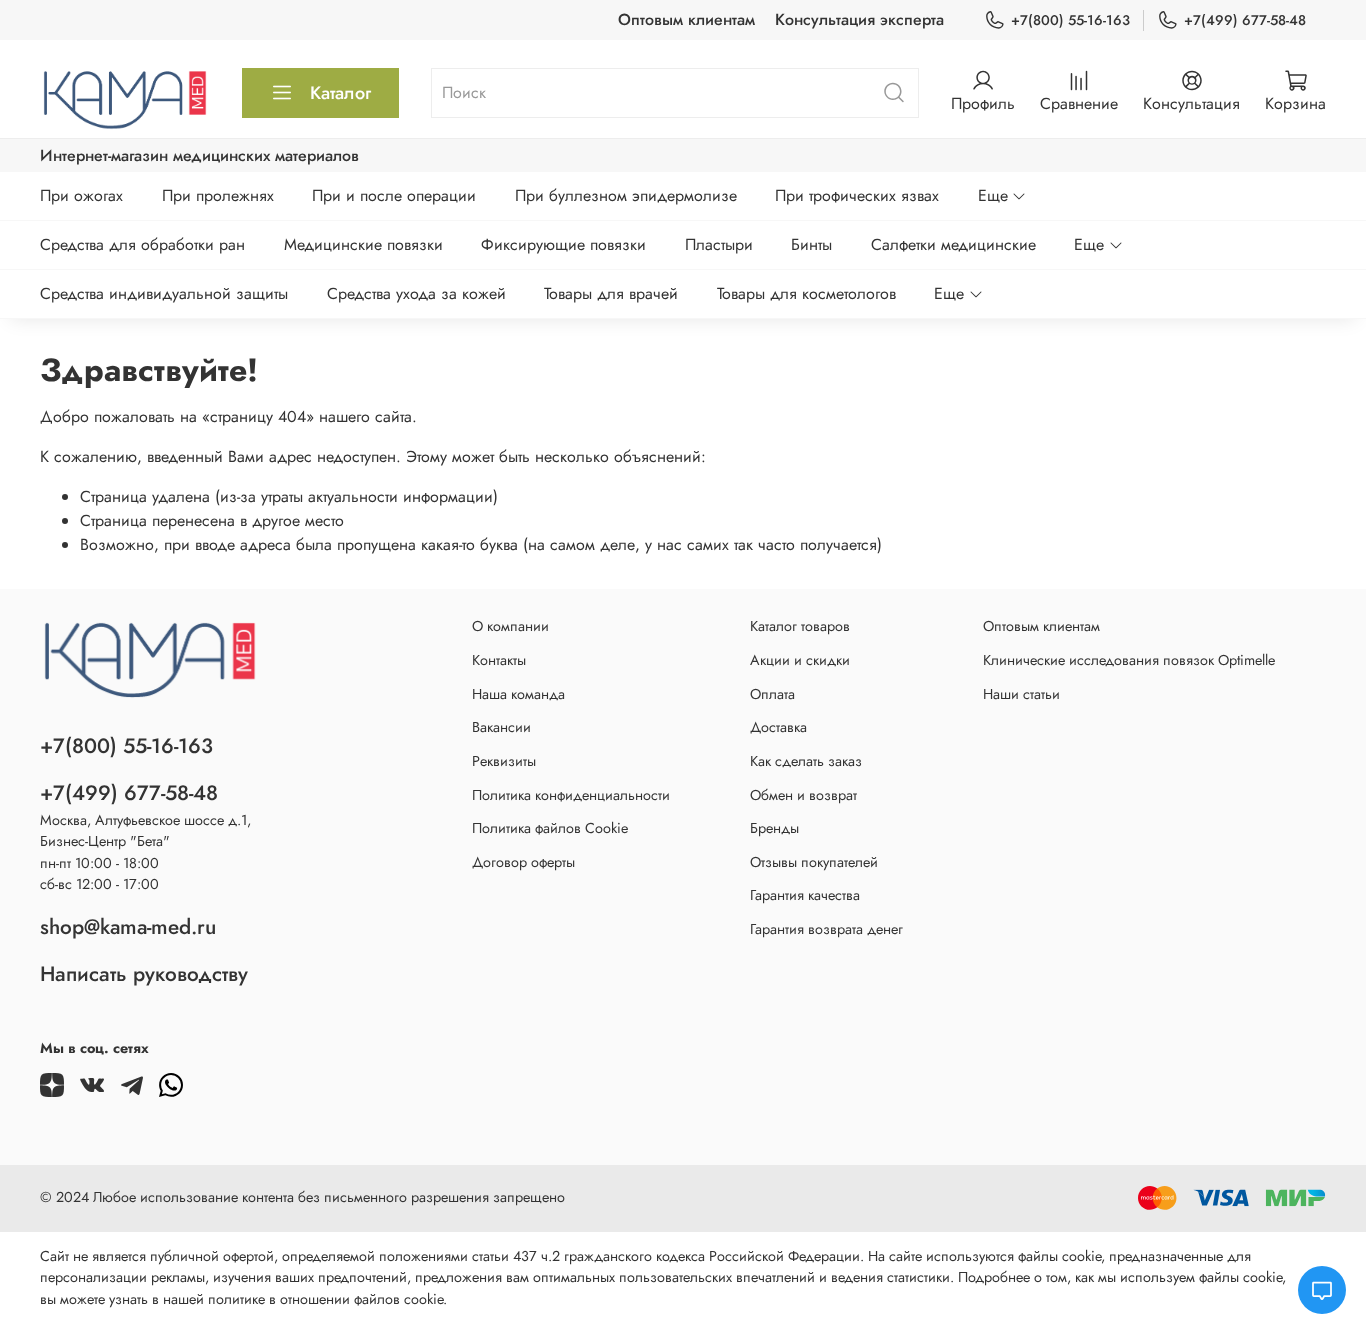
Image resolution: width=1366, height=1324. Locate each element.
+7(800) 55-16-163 (1070, 20)
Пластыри (719, 244)
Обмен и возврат (803, 795)
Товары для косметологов (806, 293)
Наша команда (518, 694)
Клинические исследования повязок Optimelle (1129, 660)
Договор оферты (523, 862)
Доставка (778, 727)
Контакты (499, 660)
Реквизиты (504, 761)
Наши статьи (1021, 694)
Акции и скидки (800, 660)
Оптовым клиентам (686, 19)
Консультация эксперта (859, 19)
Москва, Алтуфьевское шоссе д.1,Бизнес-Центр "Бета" (145, 831)
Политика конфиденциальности (571, 795)
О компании (510, 626)
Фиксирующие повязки (563, 244)
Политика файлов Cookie (550, 828)
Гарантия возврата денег (826, 929)
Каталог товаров (800, 626)
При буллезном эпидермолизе (626, 195)
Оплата (772, 694)
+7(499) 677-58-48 (1245, 20)
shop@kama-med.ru (128, 927)
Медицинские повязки (363, 244)
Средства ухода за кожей (416, 293)
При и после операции (394, 195)
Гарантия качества (805, 895)
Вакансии (501, 727)
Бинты (811, 244)
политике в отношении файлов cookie (325, 1299)
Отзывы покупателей (814, 862)
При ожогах (81, 195)
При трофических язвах (857, 195)
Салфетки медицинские (953, 244)
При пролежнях (218, 195)
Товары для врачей (611, 293)
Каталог (340, 93)
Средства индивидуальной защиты (164, 293)
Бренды (774, 828)
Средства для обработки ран (142, 244)
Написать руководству (144, 974)
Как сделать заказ (806, 761)
